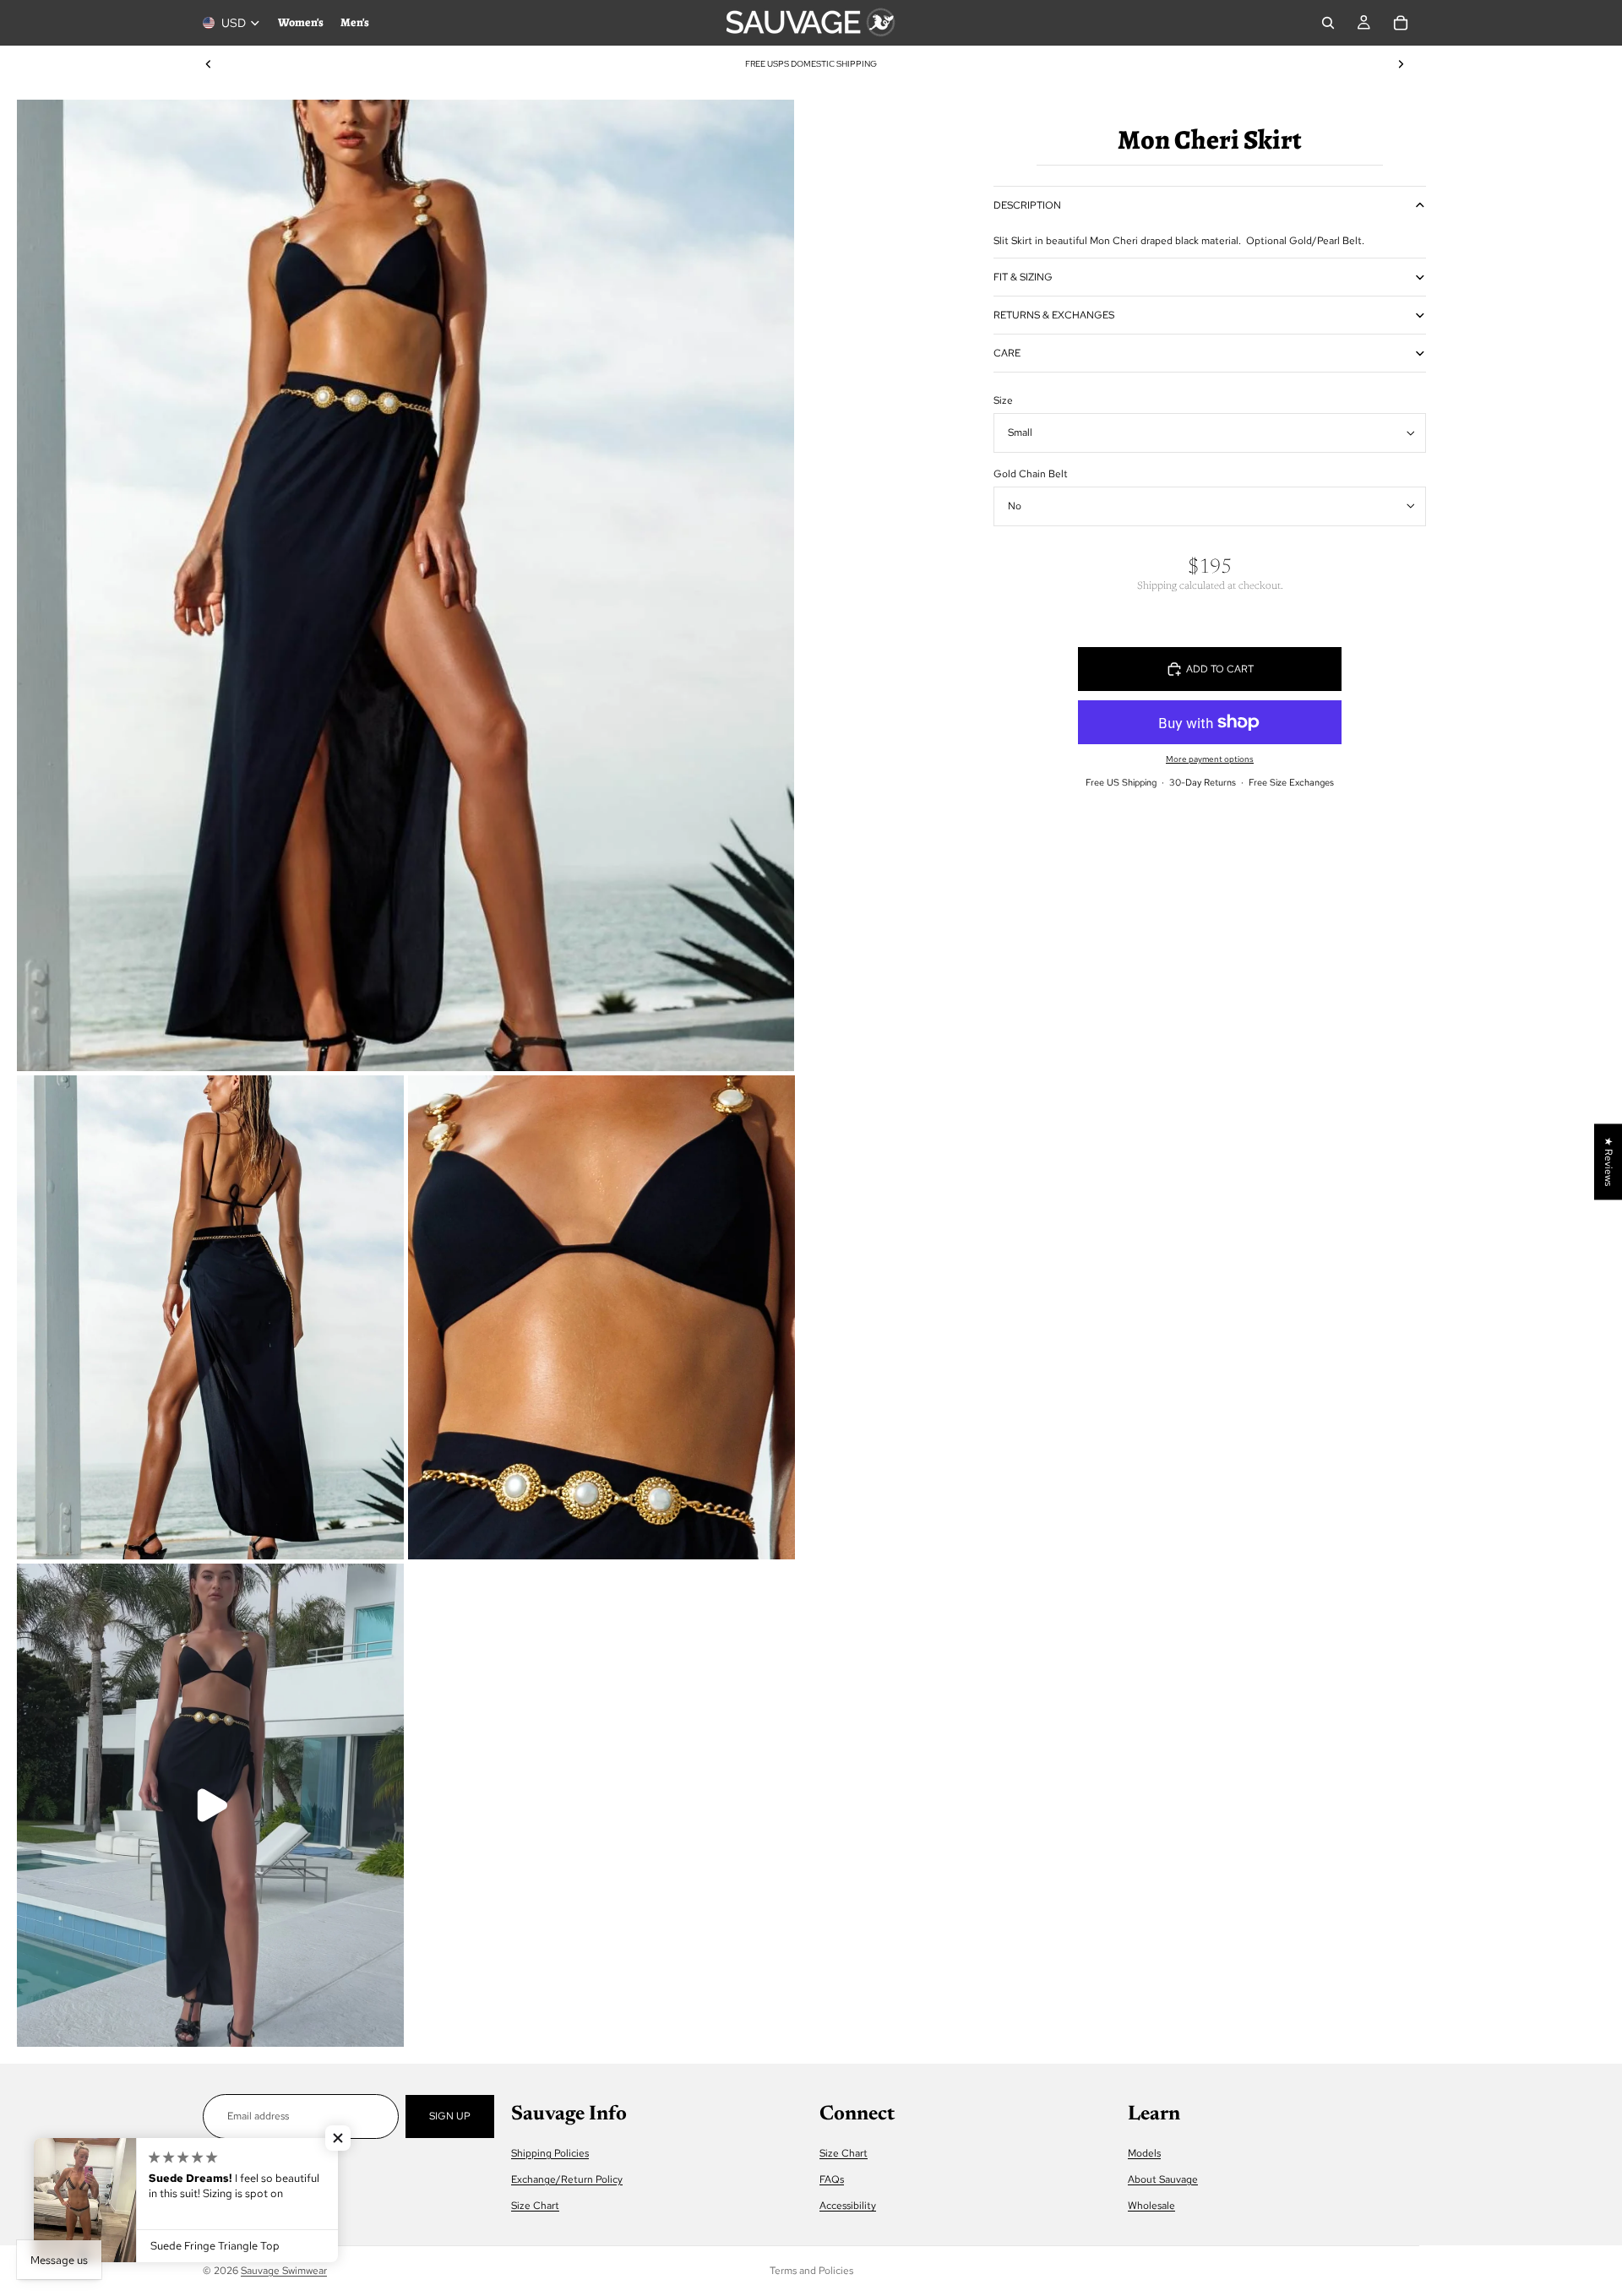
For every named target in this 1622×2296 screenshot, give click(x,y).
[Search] (1328, 23)
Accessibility (848, 2206)
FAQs (832, 2179)
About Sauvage (1163, 2179)
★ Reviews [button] (1608, 1162)
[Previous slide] (209, 64)
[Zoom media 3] (601, 1317)
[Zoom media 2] (210, 1317)
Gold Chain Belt (1031, 474)
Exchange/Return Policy (567, 2179)
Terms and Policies (811, 2271)
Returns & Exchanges (1054, 315)
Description (1027, 205)
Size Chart (535, 2206)
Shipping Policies (550, 2153)
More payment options (1210, 759)
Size (1003, 400)
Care (1007, 353)
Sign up (450, 2116)
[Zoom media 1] (405, 585)
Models (1144, 2153)
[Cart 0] (1401, 23)
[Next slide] (1401, 64)
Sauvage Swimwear (284, 2271)
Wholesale (1151, 2206)
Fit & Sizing (1023, 277)
